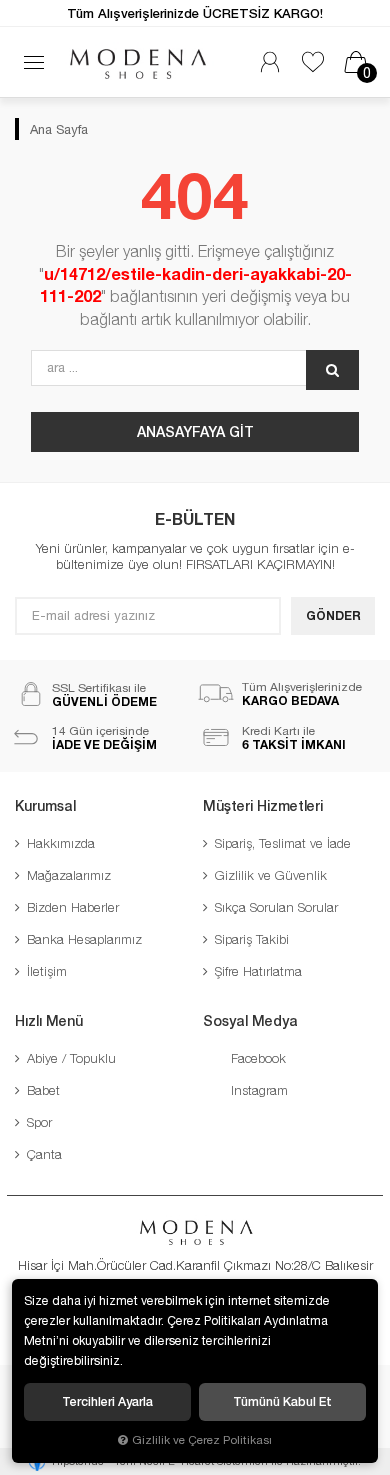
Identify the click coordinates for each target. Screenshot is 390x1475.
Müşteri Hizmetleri (263, 805)
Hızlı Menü (49, 1020)
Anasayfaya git (195, 431)
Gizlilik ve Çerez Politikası (202, 1439)
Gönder (333, 615)
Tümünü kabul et (282, 1401)
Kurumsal (45, 805)
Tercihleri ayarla (107, 1401)
